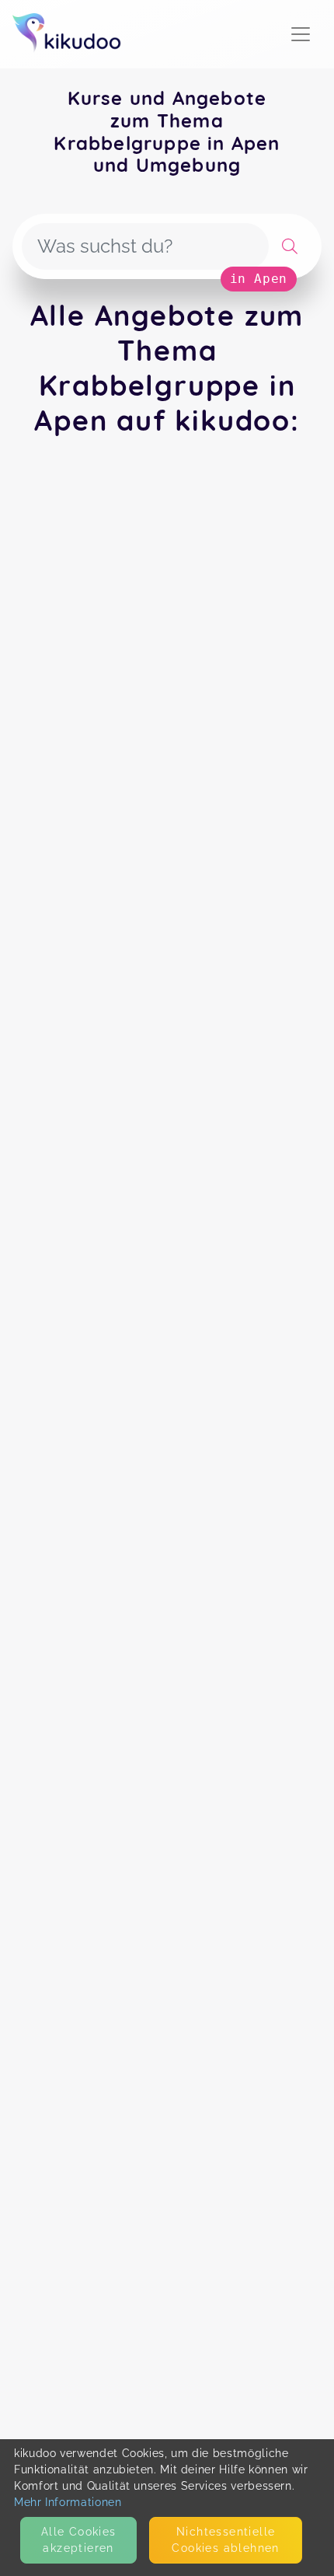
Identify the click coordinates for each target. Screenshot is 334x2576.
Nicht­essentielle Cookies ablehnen (225, 2540)
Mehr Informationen (68, 2502)
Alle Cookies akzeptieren (79, 2540)
